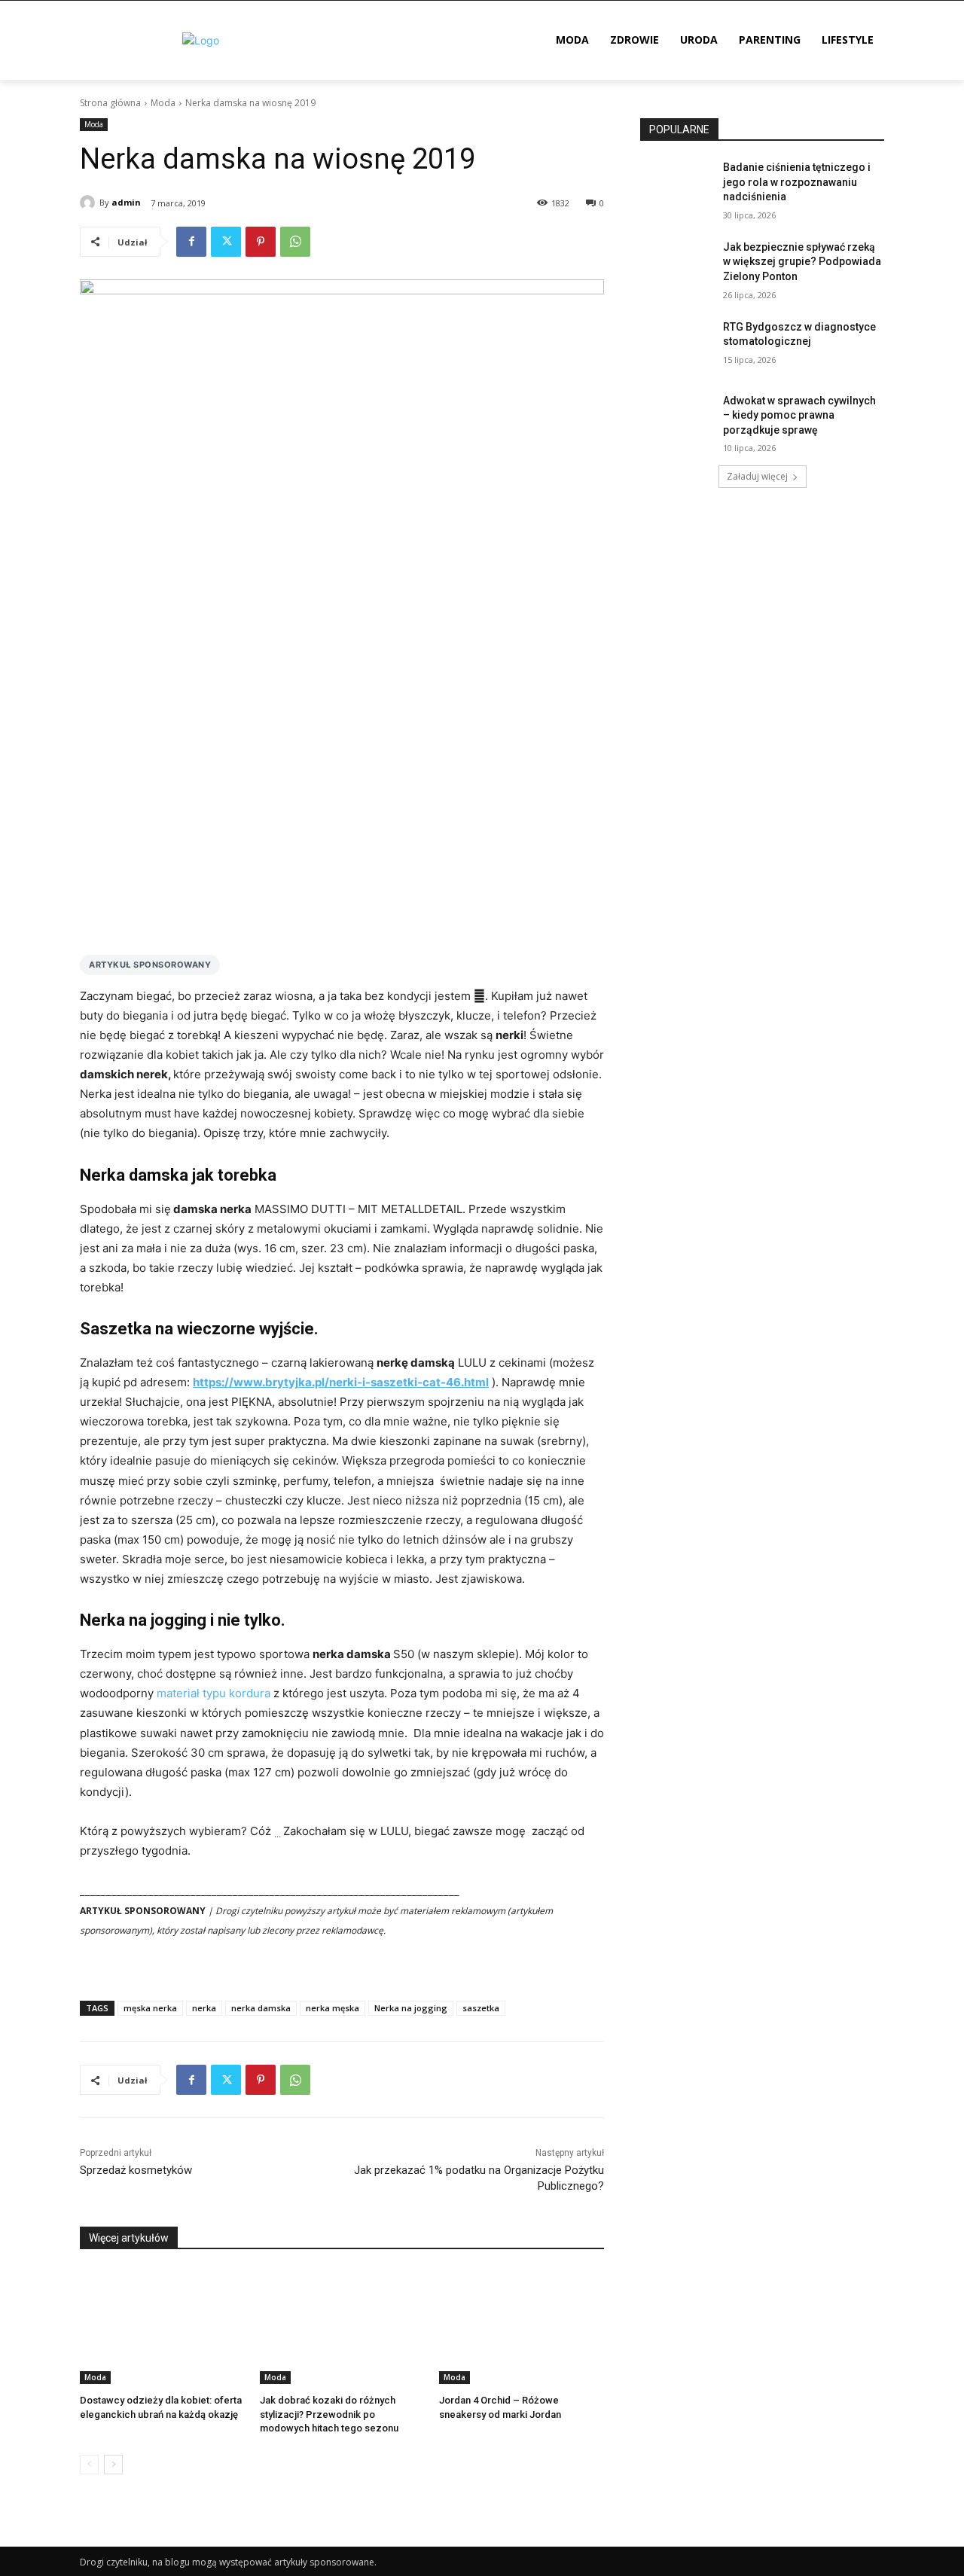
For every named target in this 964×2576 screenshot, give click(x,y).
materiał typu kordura (214, 1693)
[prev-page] (89, 2465)
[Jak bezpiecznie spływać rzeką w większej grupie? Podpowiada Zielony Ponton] (677, 266)
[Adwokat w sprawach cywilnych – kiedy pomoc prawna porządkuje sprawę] (677, 419)
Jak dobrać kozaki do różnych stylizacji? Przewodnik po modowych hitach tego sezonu (329, 2414)
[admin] (90, 203)
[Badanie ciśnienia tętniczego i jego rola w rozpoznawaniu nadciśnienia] (677, 186)
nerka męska (333, 2008)
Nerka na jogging (411, 2008)
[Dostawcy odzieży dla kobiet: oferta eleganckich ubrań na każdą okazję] (162, 2326)
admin (126, 202)
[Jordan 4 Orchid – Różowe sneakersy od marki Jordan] (522, 2326)
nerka (204, 2008)
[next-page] (113, 2465)
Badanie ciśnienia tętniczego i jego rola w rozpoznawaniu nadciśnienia (797, 182)
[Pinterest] (261, 242)
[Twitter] (226, 242)
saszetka (481, 2008)
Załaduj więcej (757, 476)
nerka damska (261, 2008)
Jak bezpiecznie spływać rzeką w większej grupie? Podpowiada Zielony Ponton (802, 262)
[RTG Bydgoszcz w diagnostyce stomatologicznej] (677, 346)
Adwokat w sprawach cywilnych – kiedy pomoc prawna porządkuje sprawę (799, 415)
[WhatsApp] (295, 242)
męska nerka (150, 2008)
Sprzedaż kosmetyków (136, 2170)
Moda (163, 103)
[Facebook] (191, 242)
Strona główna (110, 103)
